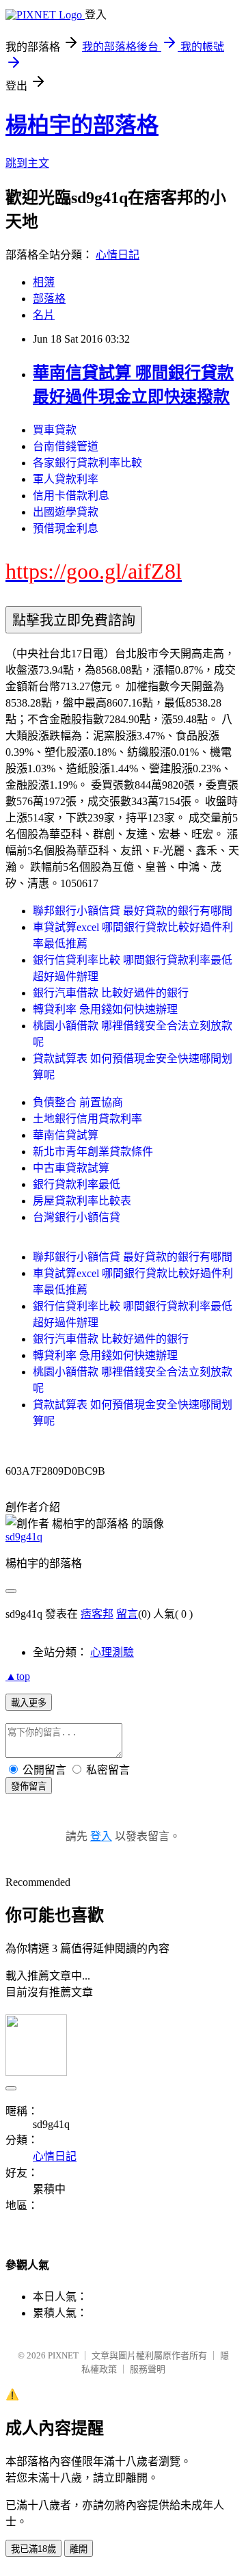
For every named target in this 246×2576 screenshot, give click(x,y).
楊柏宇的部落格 (82, 125)
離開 (79, 2549)
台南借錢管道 (66, 446)
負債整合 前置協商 (78, 1102)
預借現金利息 (66, 528)
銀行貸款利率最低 (77, 1184)
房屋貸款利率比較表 (82, 1201)
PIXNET (63, 2355)
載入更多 (29, 1703)
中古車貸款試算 (71, 1168)
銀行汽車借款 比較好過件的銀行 (111, 993)
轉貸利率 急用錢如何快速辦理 (105, 1009)
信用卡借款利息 (71, 496)
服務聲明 (148, 2369)
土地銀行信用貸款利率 (87, 1119)
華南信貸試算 (66, 1135)
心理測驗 (112, 1652)
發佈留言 (29, 1786)
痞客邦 (97, 1614)
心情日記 (118, 255)
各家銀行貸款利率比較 (87, 463)
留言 (127, 1614)
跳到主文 (27, 163)
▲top (18, 1676)
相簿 (44, 282)
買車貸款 (55, 430)
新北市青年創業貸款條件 (93, 1152)
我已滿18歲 (33, 2549)
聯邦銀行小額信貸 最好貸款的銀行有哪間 (133, 911)
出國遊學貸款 (66, 512)
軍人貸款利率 (66, 479)
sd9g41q (24, 1537)
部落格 (49, 299)
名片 (44, 315)
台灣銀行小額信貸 (77, 1217)
